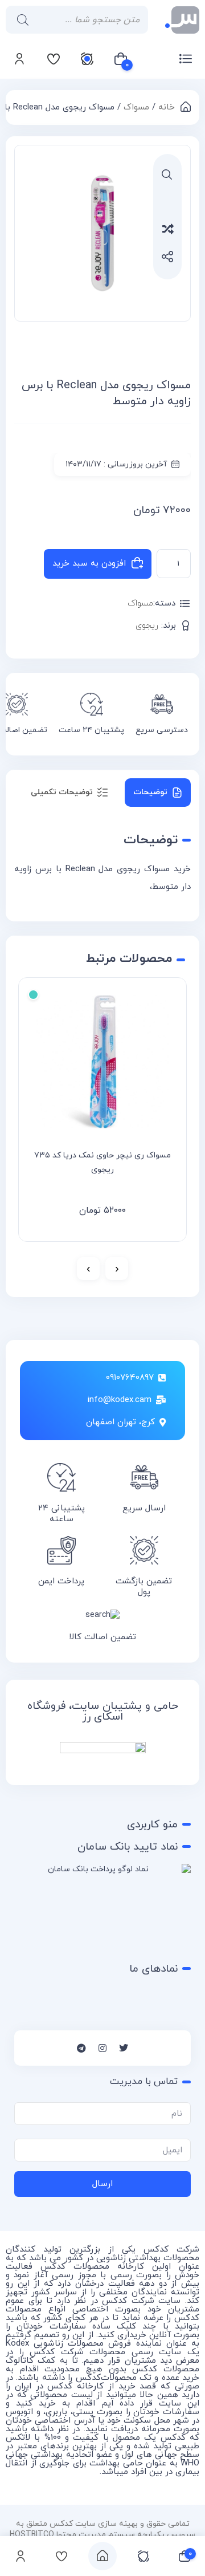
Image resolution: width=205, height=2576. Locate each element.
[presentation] (117, 1269)
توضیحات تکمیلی (62, 792)
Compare (181, 228)
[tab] (158, 793)
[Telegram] (81, 2048)
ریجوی (147, 626)
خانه (167, 107)
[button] (167, 174)
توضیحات (150, 792)
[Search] (20, 20)
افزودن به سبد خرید (89, 564)
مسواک (136, 107)
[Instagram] (102, 2048)
